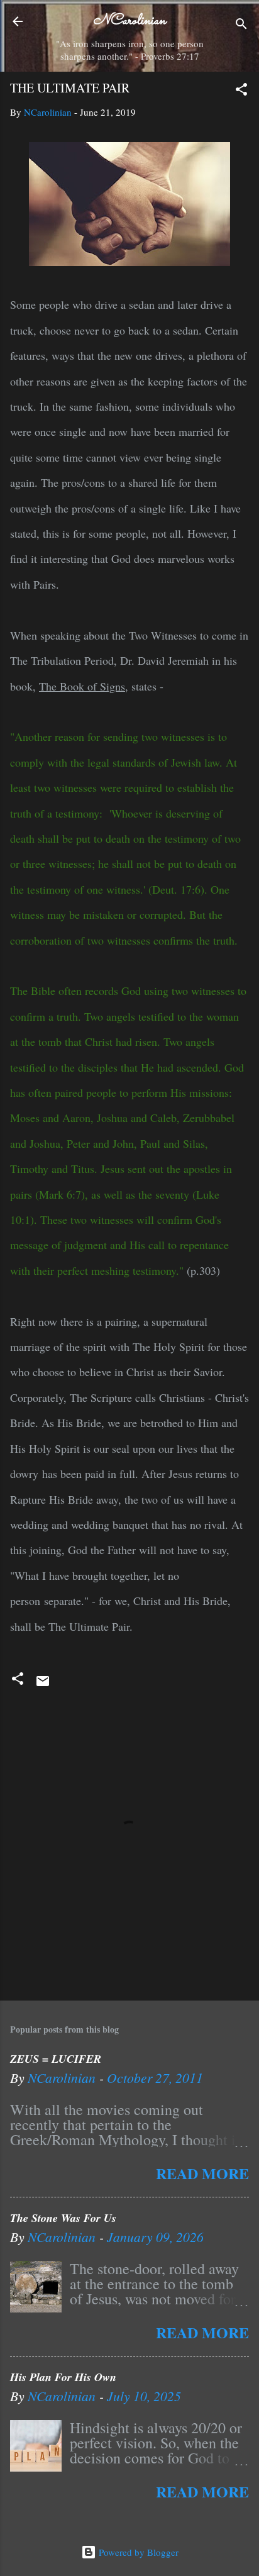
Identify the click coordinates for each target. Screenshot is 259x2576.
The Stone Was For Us (63, 2218)
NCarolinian (129, 21)
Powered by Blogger (137, 2552)
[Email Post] (43, 1685)
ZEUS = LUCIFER (56, 2059)
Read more (202, 2173)
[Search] (241, 25)
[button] (241, 91)
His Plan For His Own (63, 2377)
